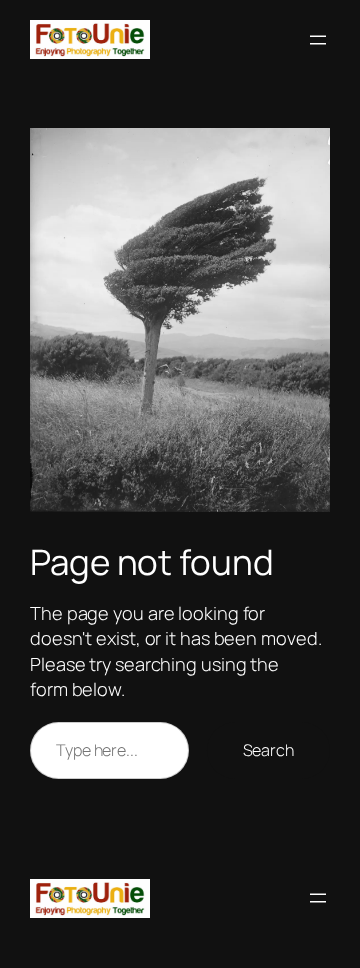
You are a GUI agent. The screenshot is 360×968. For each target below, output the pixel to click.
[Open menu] (318, 40)
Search (268, 750)
